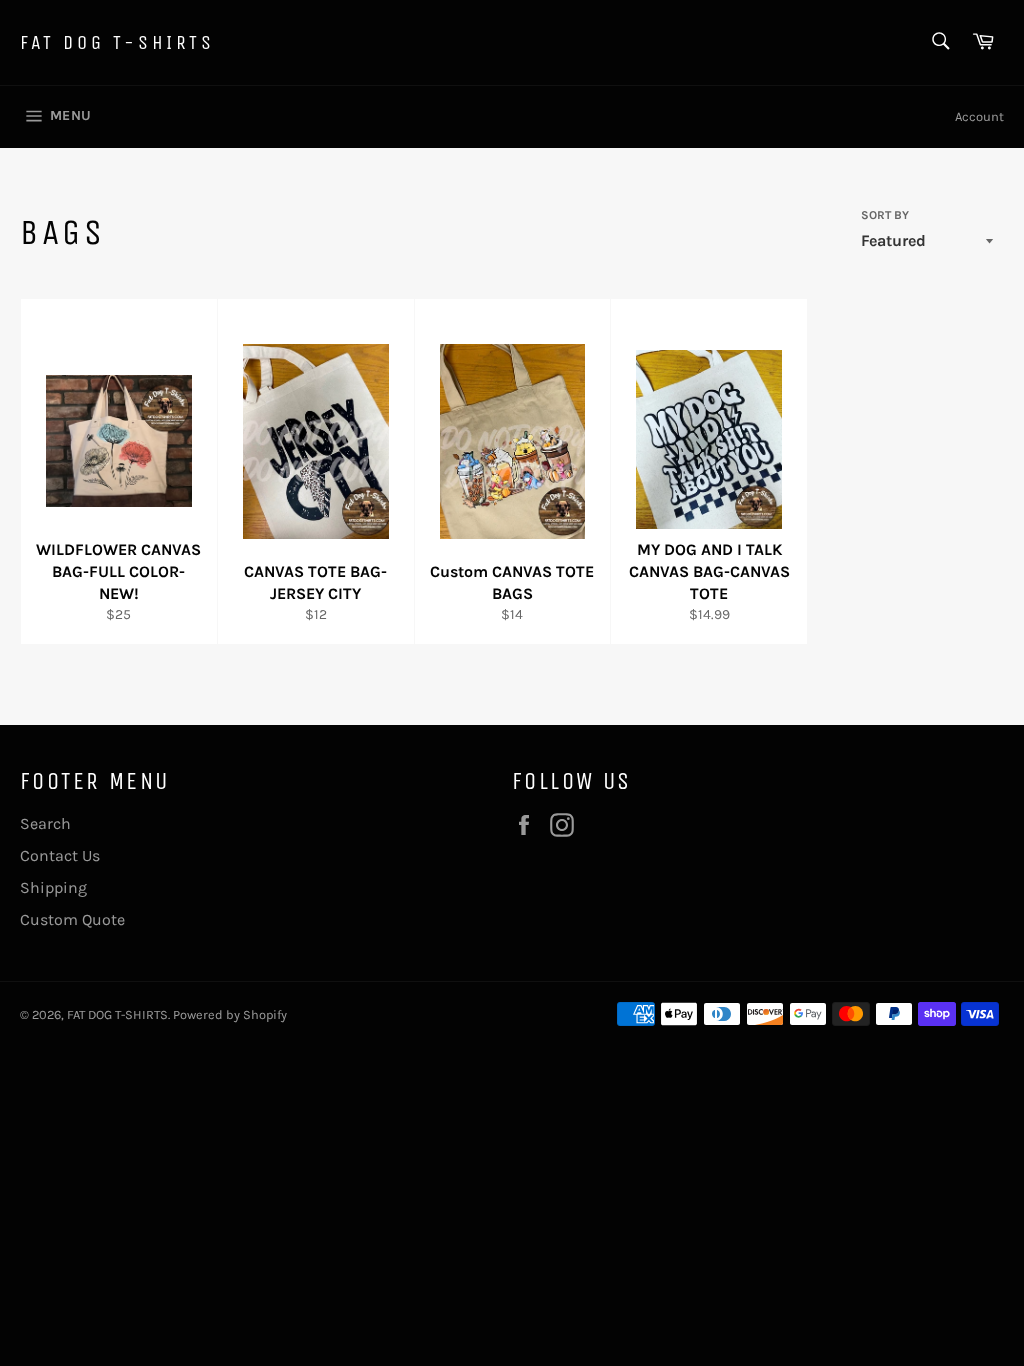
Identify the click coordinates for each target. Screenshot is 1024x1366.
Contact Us (60, 855)
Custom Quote (72, 919)
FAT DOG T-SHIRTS (117, 42)
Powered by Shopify (230, 1014)
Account (979, 116)
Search (45, 823)
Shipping (53, 887)
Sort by (885, 215)
